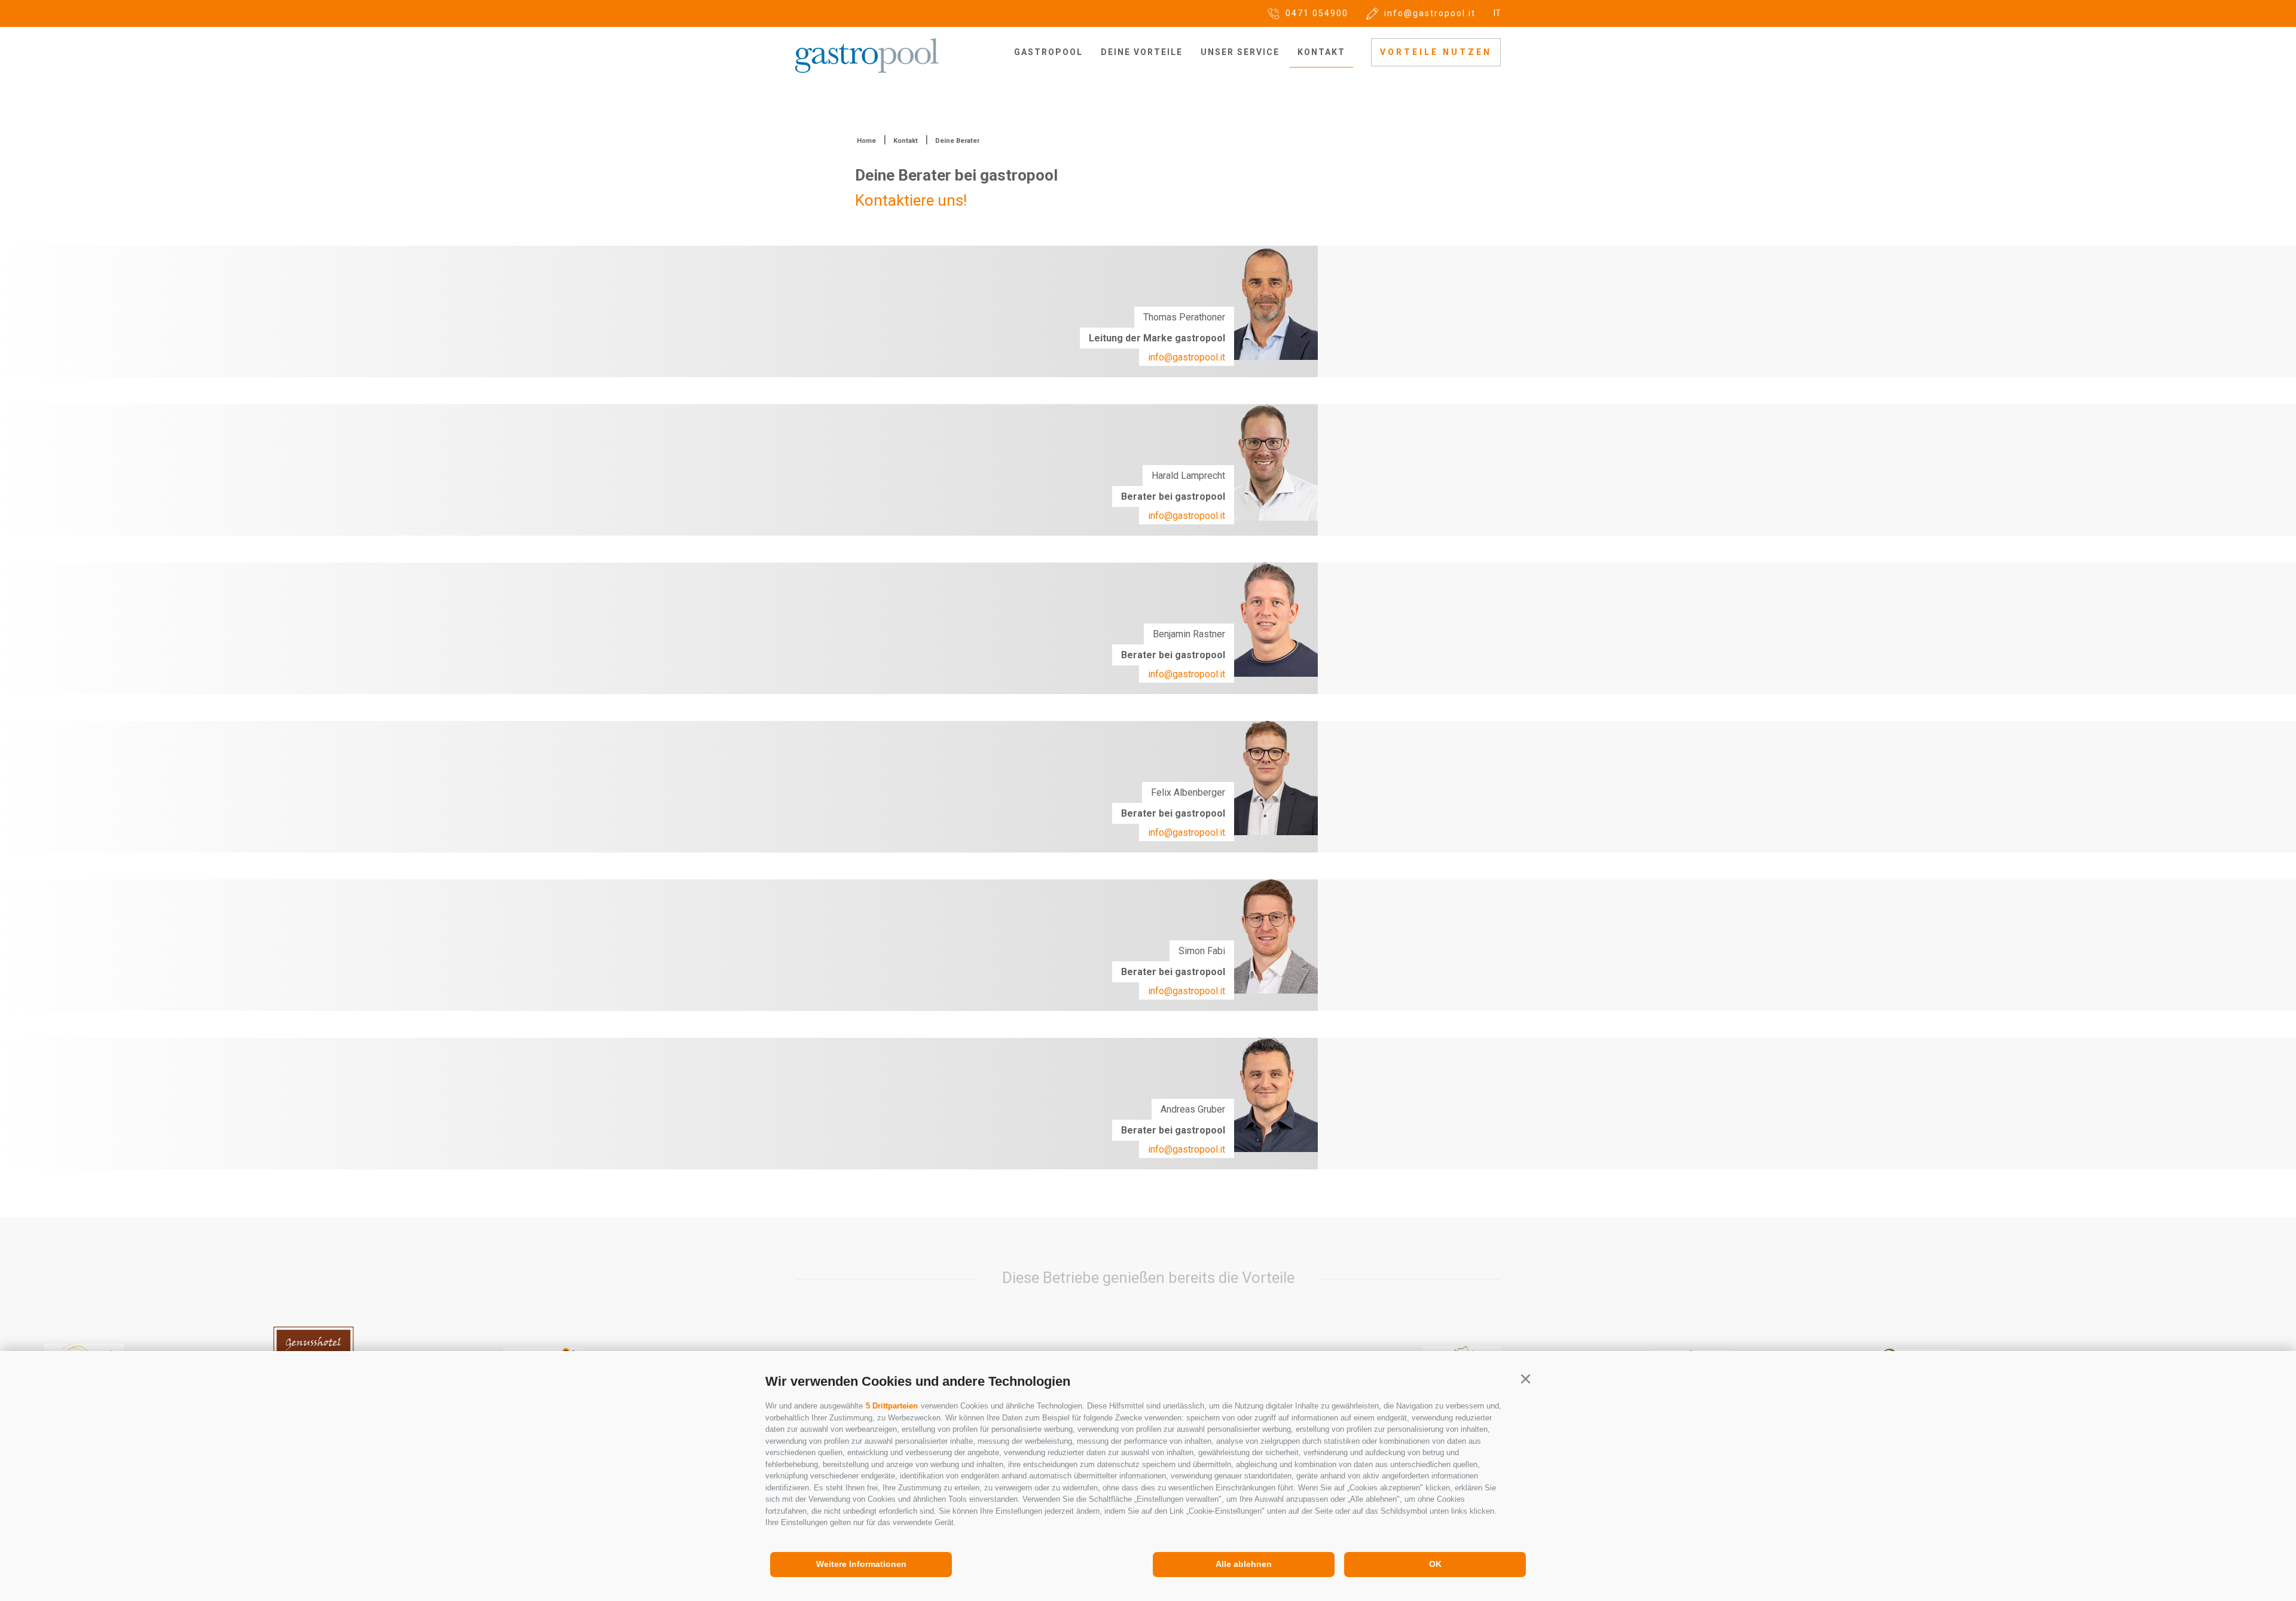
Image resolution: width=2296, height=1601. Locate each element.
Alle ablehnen (1244, 1564)
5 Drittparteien (892, 1406)
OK (1435, 1564)
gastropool (1048, 52)
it (1497, 13)
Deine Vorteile (1142, 52)
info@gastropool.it (1187, 357)
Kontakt (1321, 52)
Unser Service (1240, 52)
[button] (1525, 1379)
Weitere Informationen (861, 1564)
